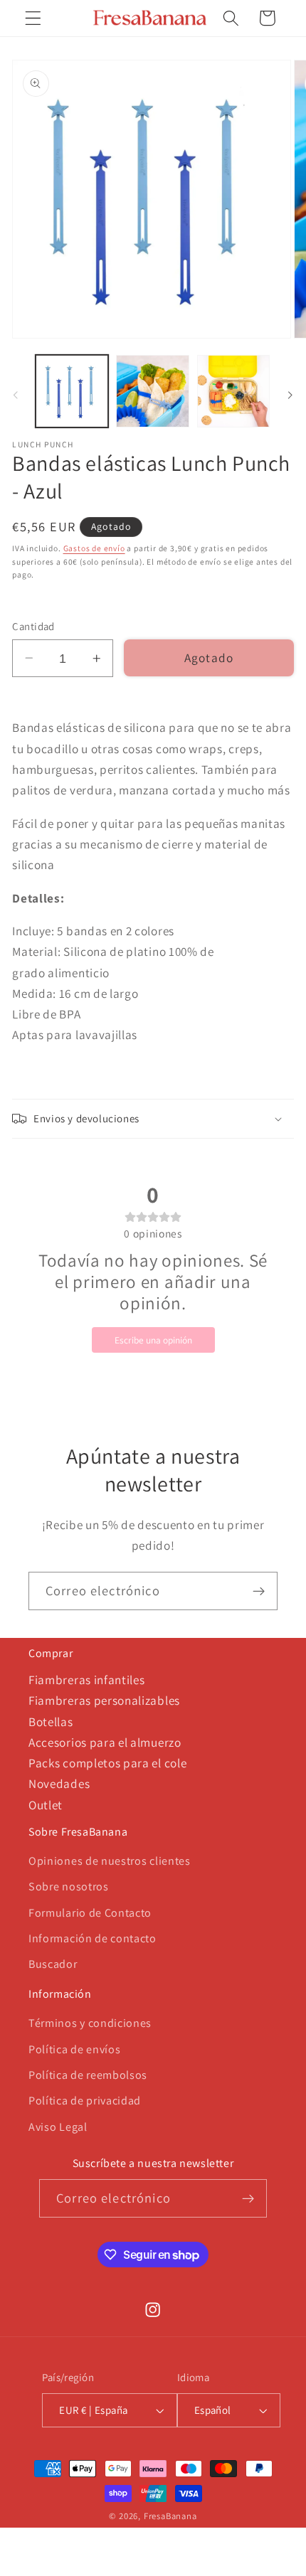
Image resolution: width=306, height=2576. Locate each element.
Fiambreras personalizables (104, 1700)
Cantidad (33, 626)
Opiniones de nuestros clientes (110, 1861)
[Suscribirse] (259, 1591)
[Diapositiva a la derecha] (290, 395)
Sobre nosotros (69, 1886)
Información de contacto (93, 1938)
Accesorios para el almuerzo (105, 1742)
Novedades (59, 1783)
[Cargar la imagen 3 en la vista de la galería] (233, 391)
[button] (33, 18)
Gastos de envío (94, 548)
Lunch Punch (43, 445)
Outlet (46, 1805)
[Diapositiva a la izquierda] (16, 395)
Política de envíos (74, 2049)
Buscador (53, 1964)
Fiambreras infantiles (87, 1680)
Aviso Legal (58, 2127)
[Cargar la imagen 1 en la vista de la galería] (72, 391)
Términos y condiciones (90, 2023)
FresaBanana (170, 2516)
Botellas (51, 1721)
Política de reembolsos (88, 2075)
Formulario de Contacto (90, 1913)
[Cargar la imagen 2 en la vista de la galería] (152, 391)
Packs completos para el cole (107, 1763)
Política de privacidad (85, 2101)
